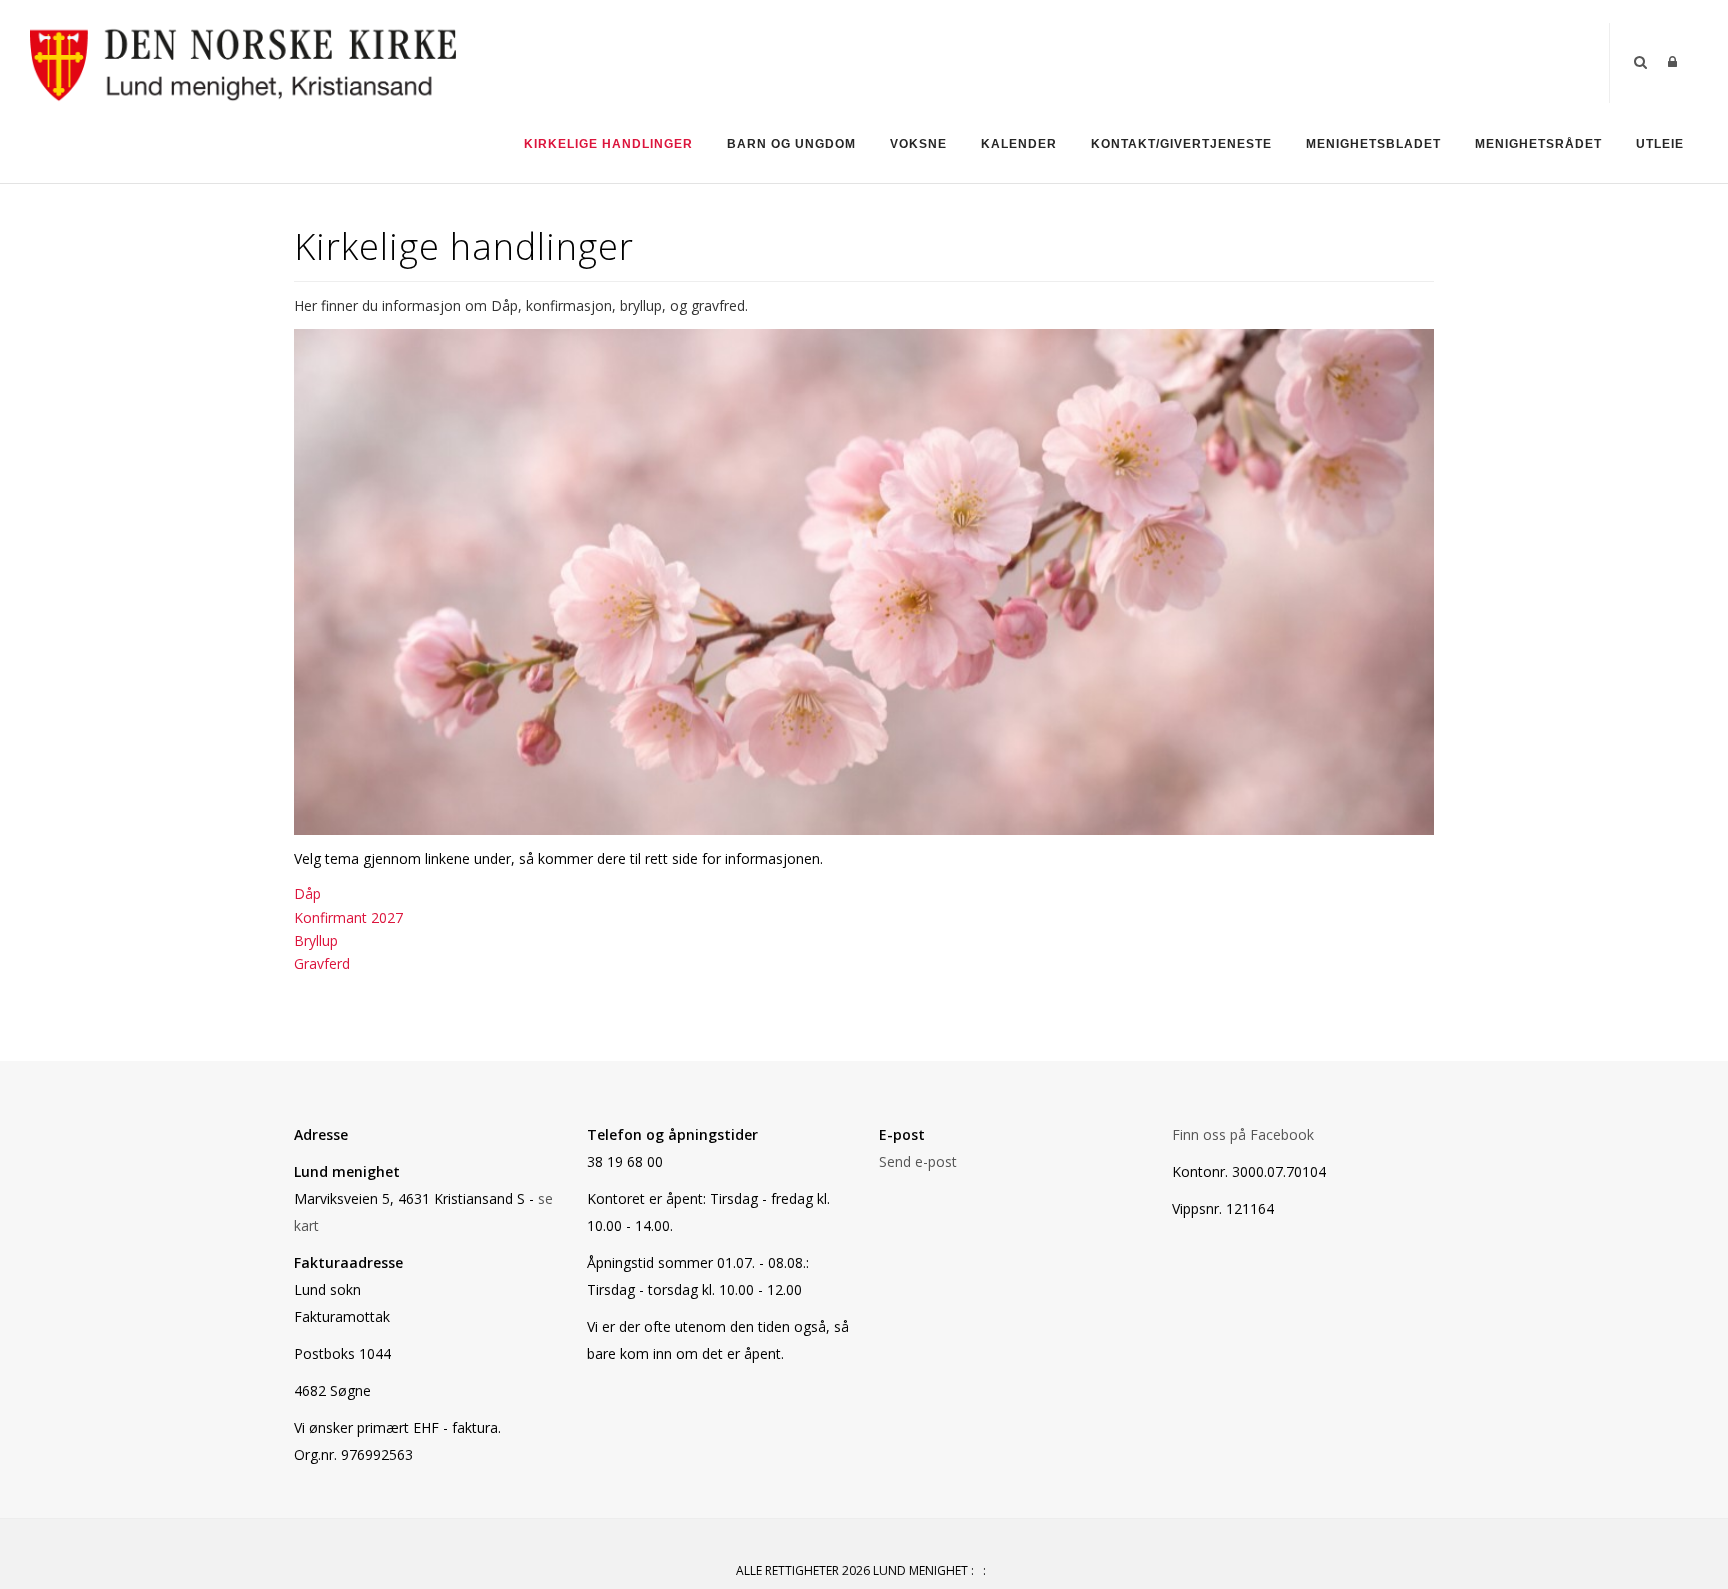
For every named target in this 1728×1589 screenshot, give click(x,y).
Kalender (1019, 144)
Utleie (1660, 144)
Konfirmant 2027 (348, 917)
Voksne (918, 144)
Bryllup (316, 940)
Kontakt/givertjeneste (1181, 144)
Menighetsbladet (1373, 144)
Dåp (307, 893)
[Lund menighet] (243, 61)
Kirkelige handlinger (608, 144)
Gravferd (322, 963)
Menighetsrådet (1538, 144)
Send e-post (918, 1161)
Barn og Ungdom (791, 144)
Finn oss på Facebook (1243, 1134)
